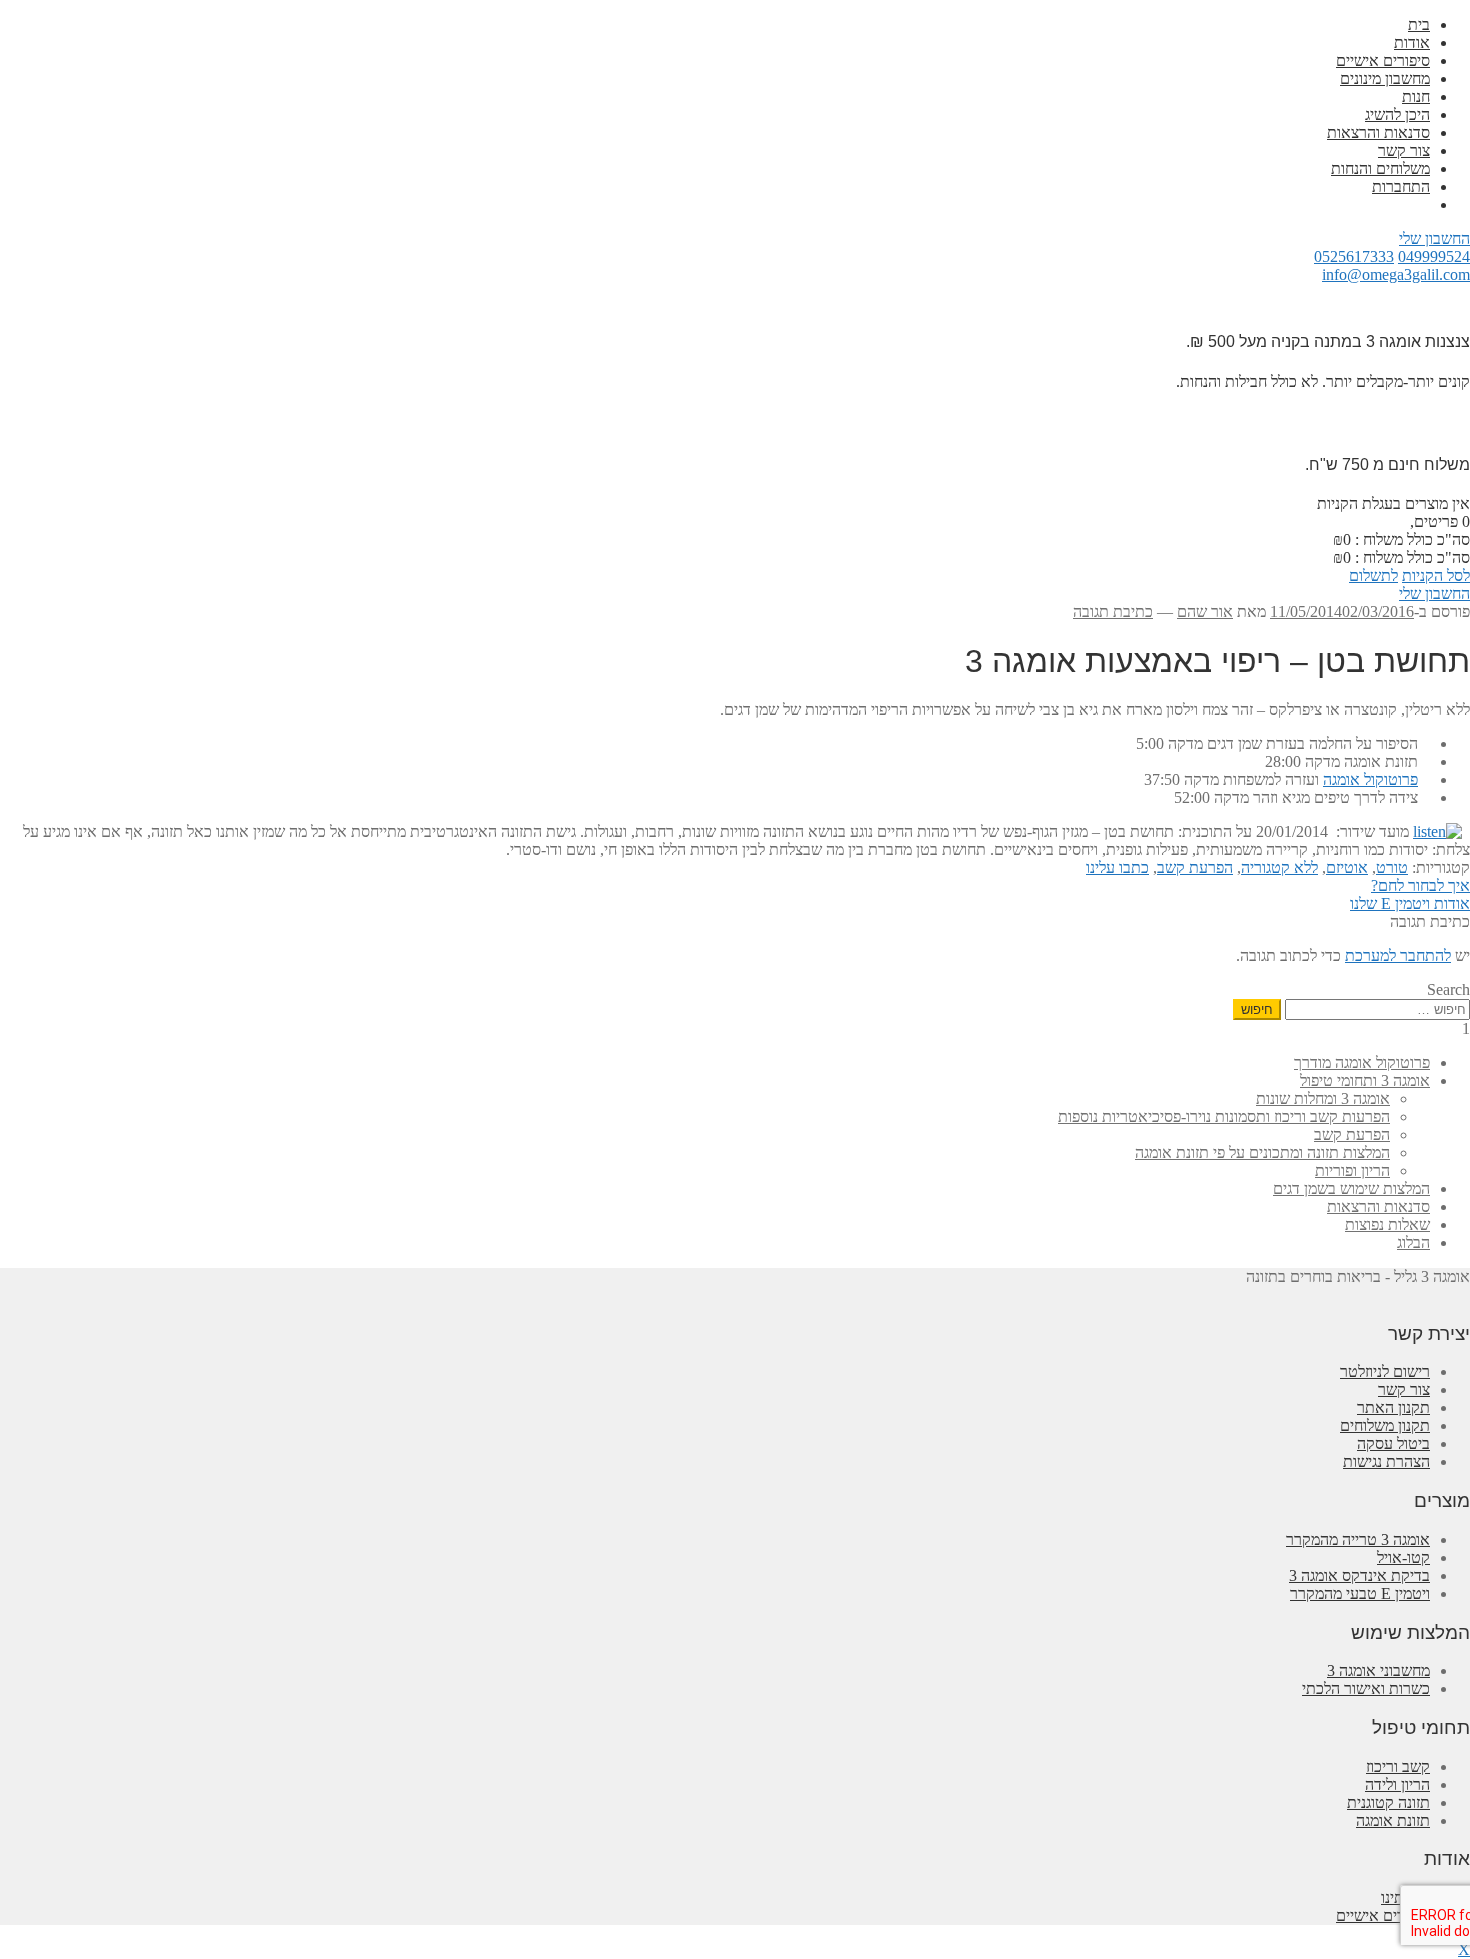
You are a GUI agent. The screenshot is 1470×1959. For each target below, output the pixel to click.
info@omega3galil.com (1396, 274)
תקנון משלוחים (1385, 1425)
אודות (1412, 42)
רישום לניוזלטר (1385, 1371)
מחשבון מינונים (1385, 78)
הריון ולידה (1397, 1784)
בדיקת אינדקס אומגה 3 (1359, 1575)
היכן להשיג (1397, 114)
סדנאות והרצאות (1378, 132)
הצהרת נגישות (1386, 1461)
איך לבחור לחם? (1420, 885)
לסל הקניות (1436, 575)
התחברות (1401, 186)
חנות (1416, 96)
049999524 (1434, 256)
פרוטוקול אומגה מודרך (1362, 1062)
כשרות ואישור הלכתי (1366, 1688)
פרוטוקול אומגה (1370, 779)
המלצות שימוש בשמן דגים (1351, 1188)
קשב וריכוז (1398, 1766)
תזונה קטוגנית (1388, 1802)
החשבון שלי (1434, 238)
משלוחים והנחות (1380, 168)
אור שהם (1205, 611)
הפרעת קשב (1195, 867)
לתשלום (1373, 575)
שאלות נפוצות (1387, 1224)
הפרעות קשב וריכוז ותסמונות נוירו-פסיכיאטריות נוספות (1224, 1116)
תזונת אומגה (1393, 1820)
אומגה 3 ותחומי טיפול (1365, 1080)
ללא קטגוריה (1279, 867)
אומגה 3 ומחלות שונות (1323, 1098)
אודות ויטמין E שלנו (1410, 903)
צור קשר (1404, 150)
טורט (1392, 867)
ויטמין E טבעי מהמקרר (1360, 1593)
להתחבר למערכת (1398, 955)
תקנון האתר (1393, 1407)
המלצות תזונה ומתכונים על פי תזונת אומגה (1262, 1152)
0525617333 (1354, 256)
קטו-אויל (1403, 1557)
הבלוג (1413, 1242)
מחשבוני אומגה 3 (1378, 1670)
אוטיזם (1347, 867)
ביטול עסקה (1393, 1443)
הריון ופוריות (1352, 1170)
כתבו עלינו (1117, 867)
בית (1419, 24)
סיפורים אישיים (1383, 60)
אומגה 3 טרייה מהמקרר (1358, 1539)
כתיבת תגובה (1113, 611)
